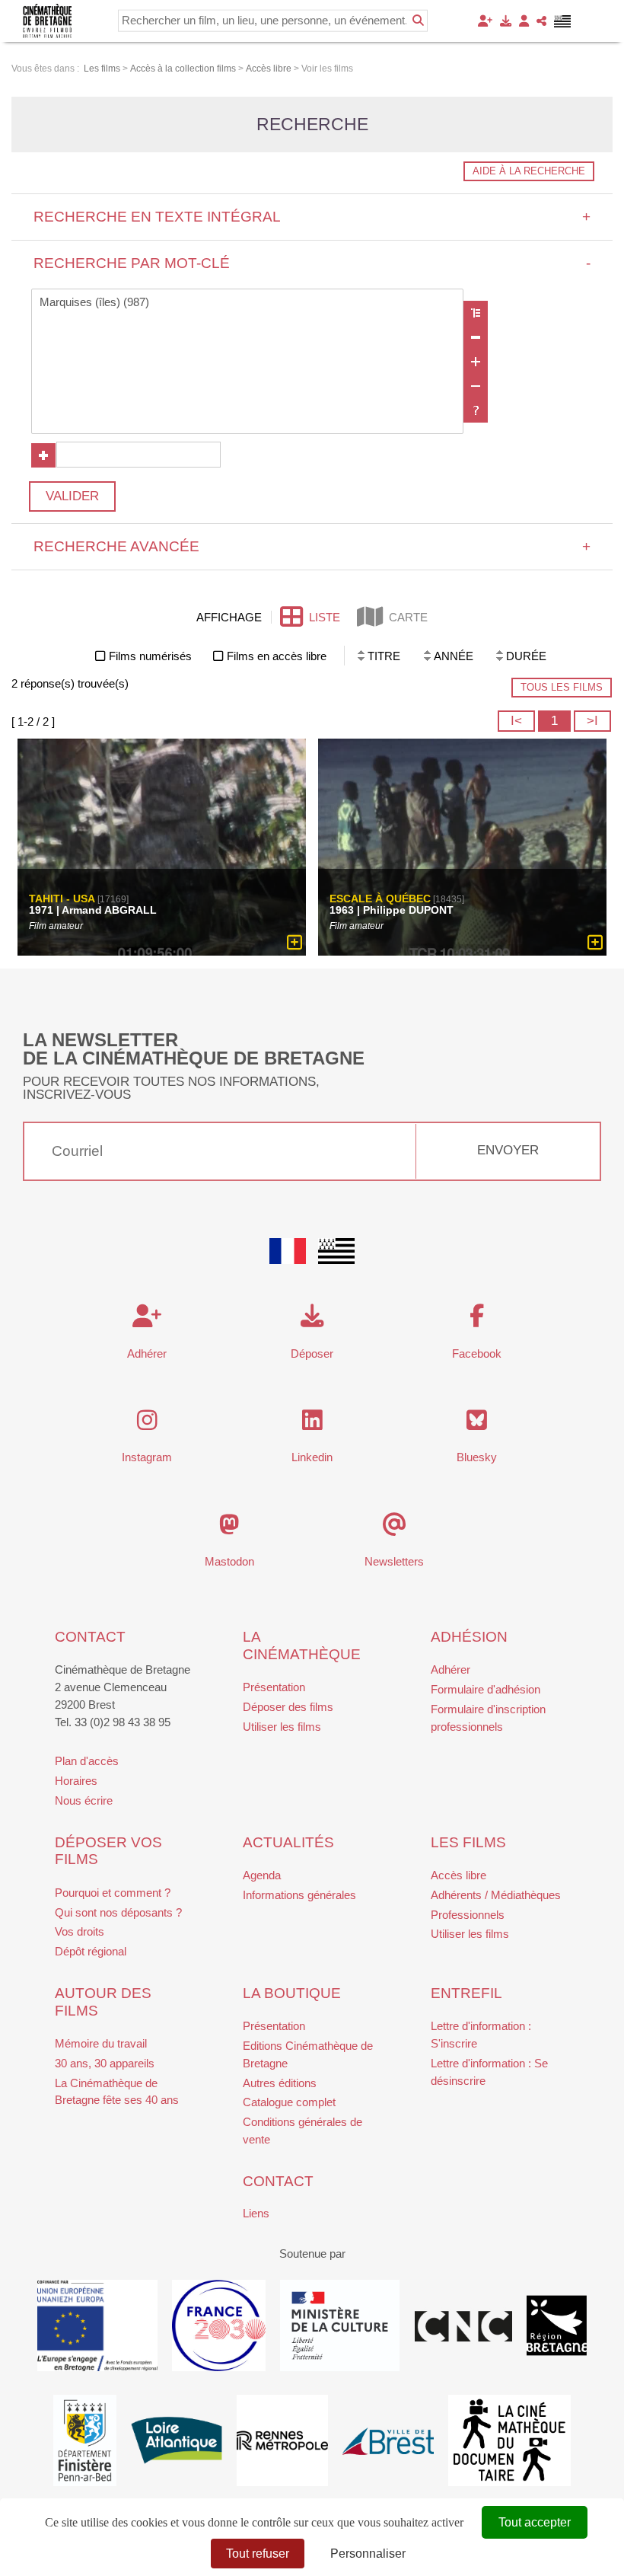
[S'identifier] (524, 21)
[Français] (288, 1251)
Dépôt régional (91, 1951)
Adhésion (469, 1637)
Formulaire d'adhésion (486, 1689)
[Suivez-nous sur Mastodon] (229, 1529)
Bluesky (477, 1457)
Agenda (262, 1875)
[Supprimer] (476, 337)
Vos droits (80, 1931)
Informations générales (299, 1895)
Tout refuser (258, 2554)
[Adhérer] (485, 21)
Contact (90, 1637)
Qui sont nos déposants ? (118, 1912)
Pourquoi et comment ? (113, 1893)
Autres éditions (280, 2083)
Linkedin (312, 1457)
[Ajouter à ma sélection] (294, 943)
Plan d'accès (87, 1761)
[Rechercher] (418, 20)
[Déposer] (506, 21)
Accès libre (458, 1875)
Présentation (274, 1687)
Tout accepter (535, 2522)
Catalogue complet (289, 2102)
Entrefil (466, 1993)
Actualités (288, 1842)
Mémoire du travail (101, 2043)
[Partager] (541, 21)
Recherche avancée (312, 546)
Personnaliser (368, 2554)
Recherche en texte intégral (312, 217)
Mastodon (229, 1561)
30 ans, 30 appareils (105, 2063)
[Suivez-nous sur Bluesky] (477, 1424)
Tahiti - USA (62, 899)
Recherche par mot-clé (312, 263)
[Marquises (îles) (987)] (248, 303)
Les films (468, 1842)
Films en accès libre (277, 656)
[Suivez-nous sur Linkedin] (312, 1424)
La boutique (292, 1993)
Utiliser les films (282, 1727)
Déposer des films (288, 1707)
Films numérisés (150, 656)
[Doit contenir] (476, 362)
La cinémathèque (302, 1646)
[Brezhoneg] (563, 21)
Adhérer (450, 1669)
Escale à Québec (380, 899)
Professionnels (468, 1915)
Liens (256, 2213)
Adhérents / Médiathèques (496, 1895)
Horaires (76, 1781)
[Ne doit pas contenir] (476, 386)
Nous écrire (84, 1800)
